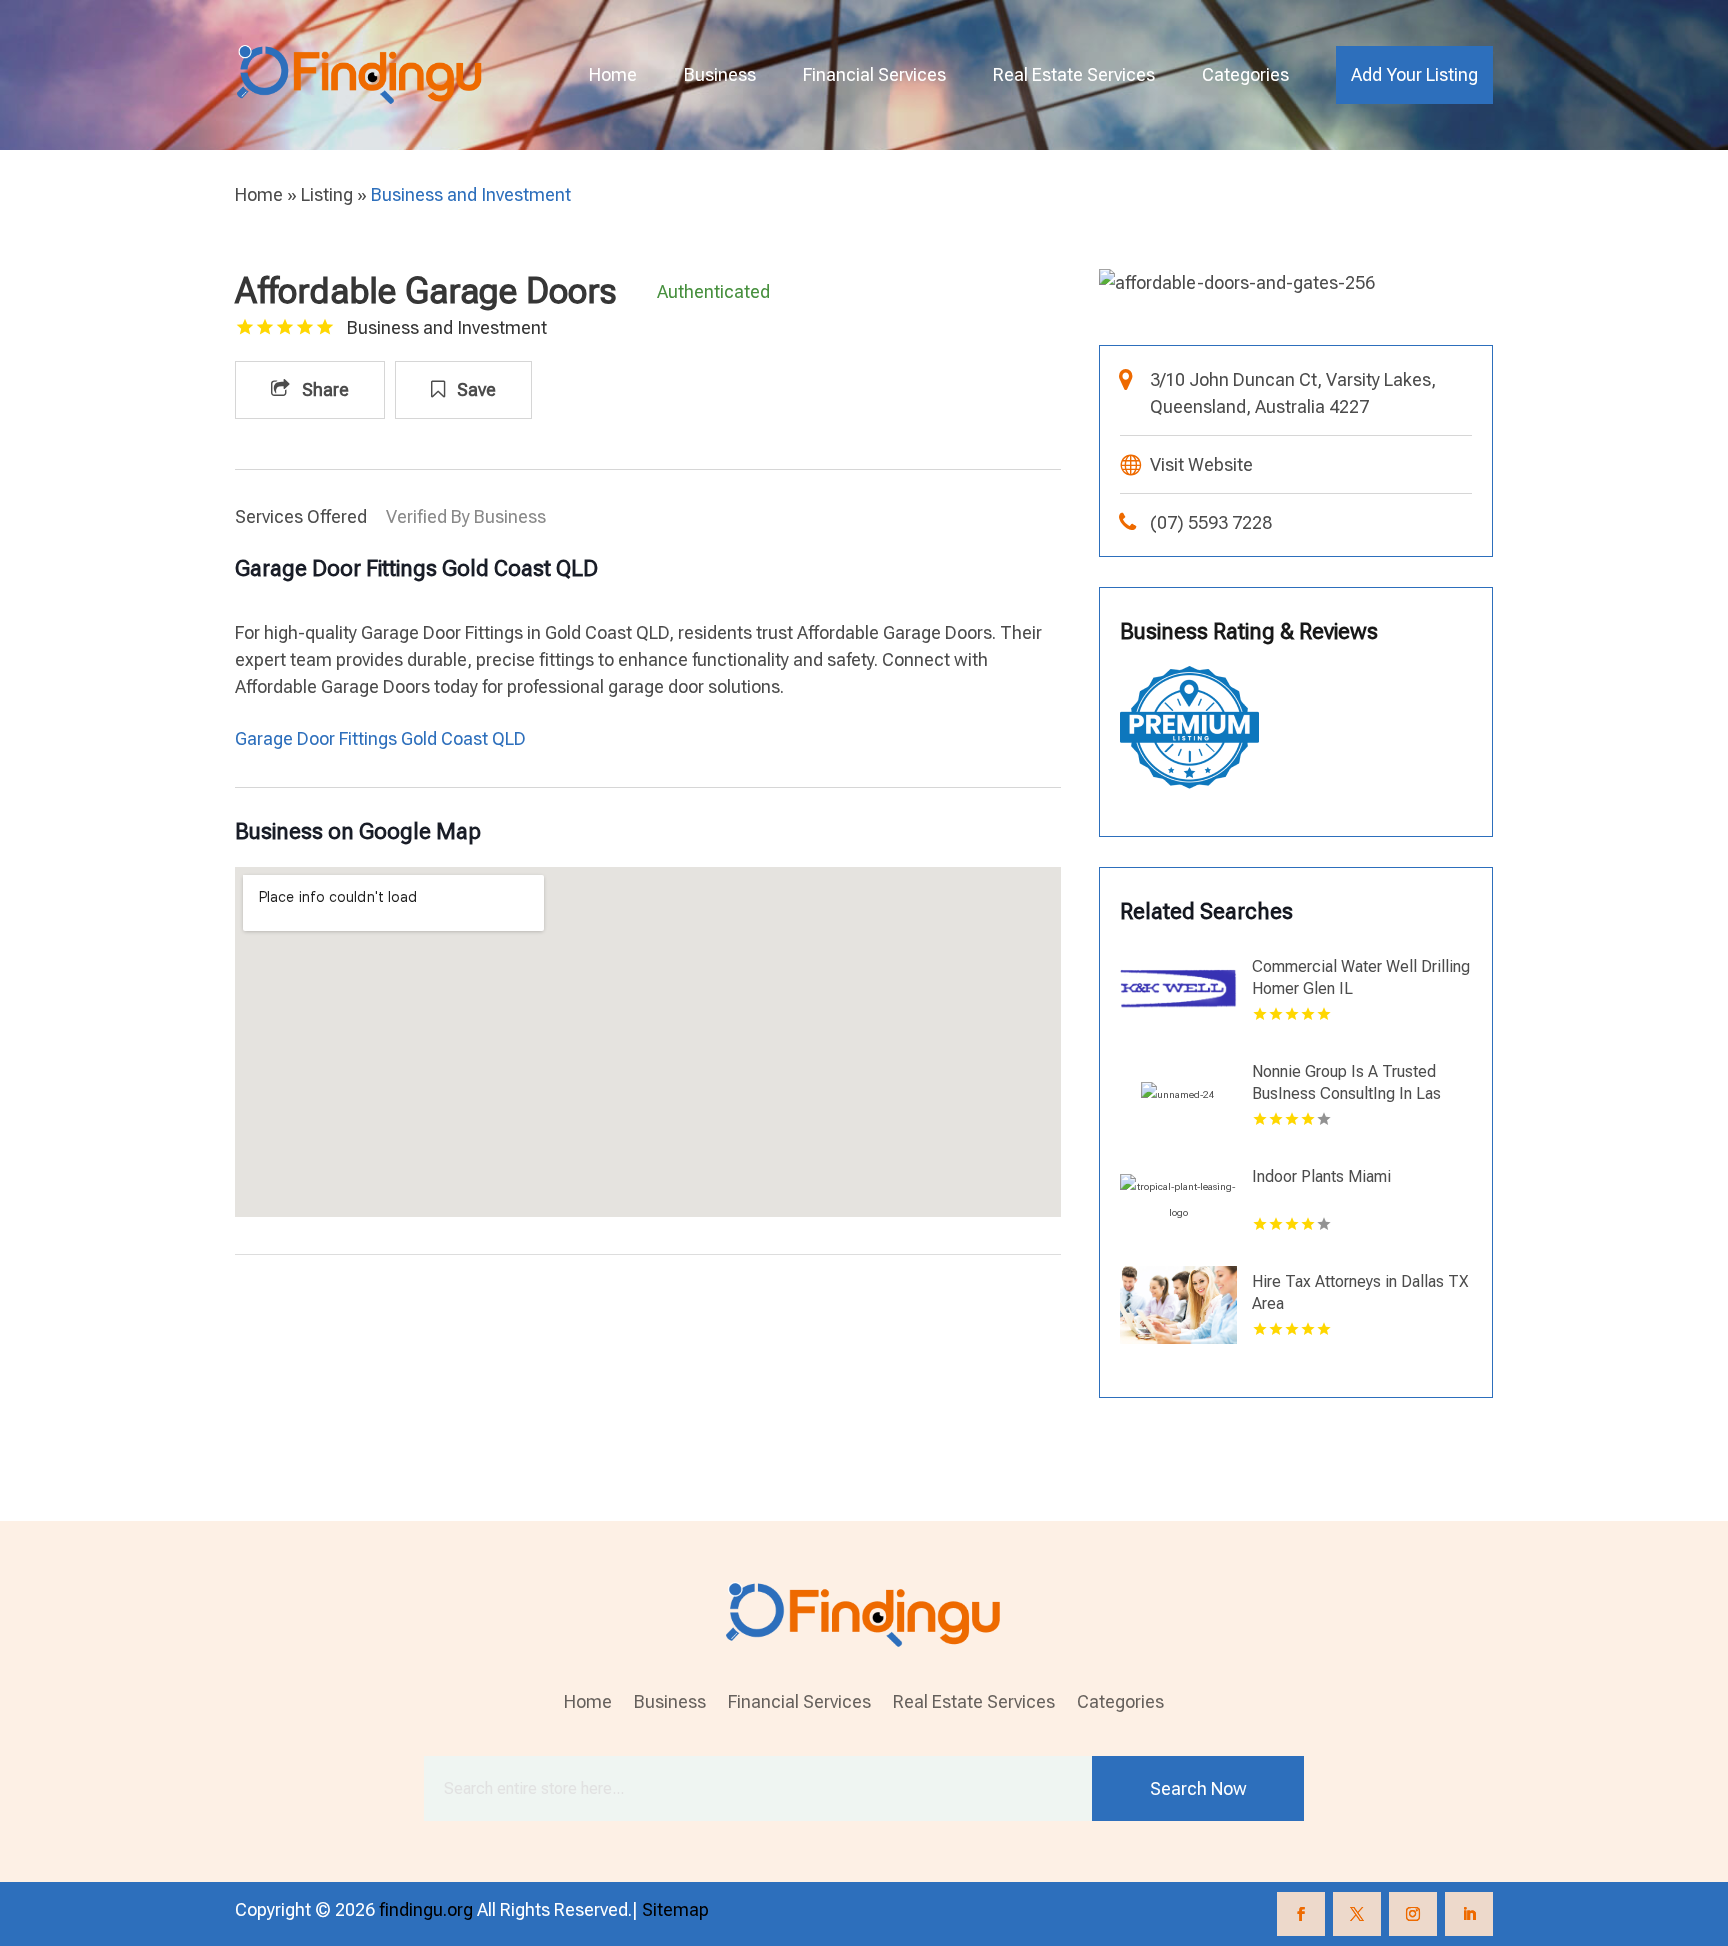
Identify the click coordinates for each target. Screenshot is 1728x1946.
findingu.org (426, 1909)
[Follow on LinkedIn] (1469, 1914)
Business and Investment (471, 194)
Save (474, 389)
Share (323, 389)
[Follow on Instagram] (1413, 1914)
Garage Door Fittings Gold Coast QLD (380, 738)
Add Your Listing (1414, 74)
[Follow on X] (1357, 1914)
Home (613, 74)
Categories (1245, 74)
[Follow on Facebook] (1301, 1914)
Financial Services (874, 74)
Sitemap (675, 1909)
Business (720, 74)
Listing (327, 194)
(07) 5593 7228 (1211, 522)
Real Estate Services (1074, 74)
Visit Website (1201, 464)
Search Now (1198, 1788)
